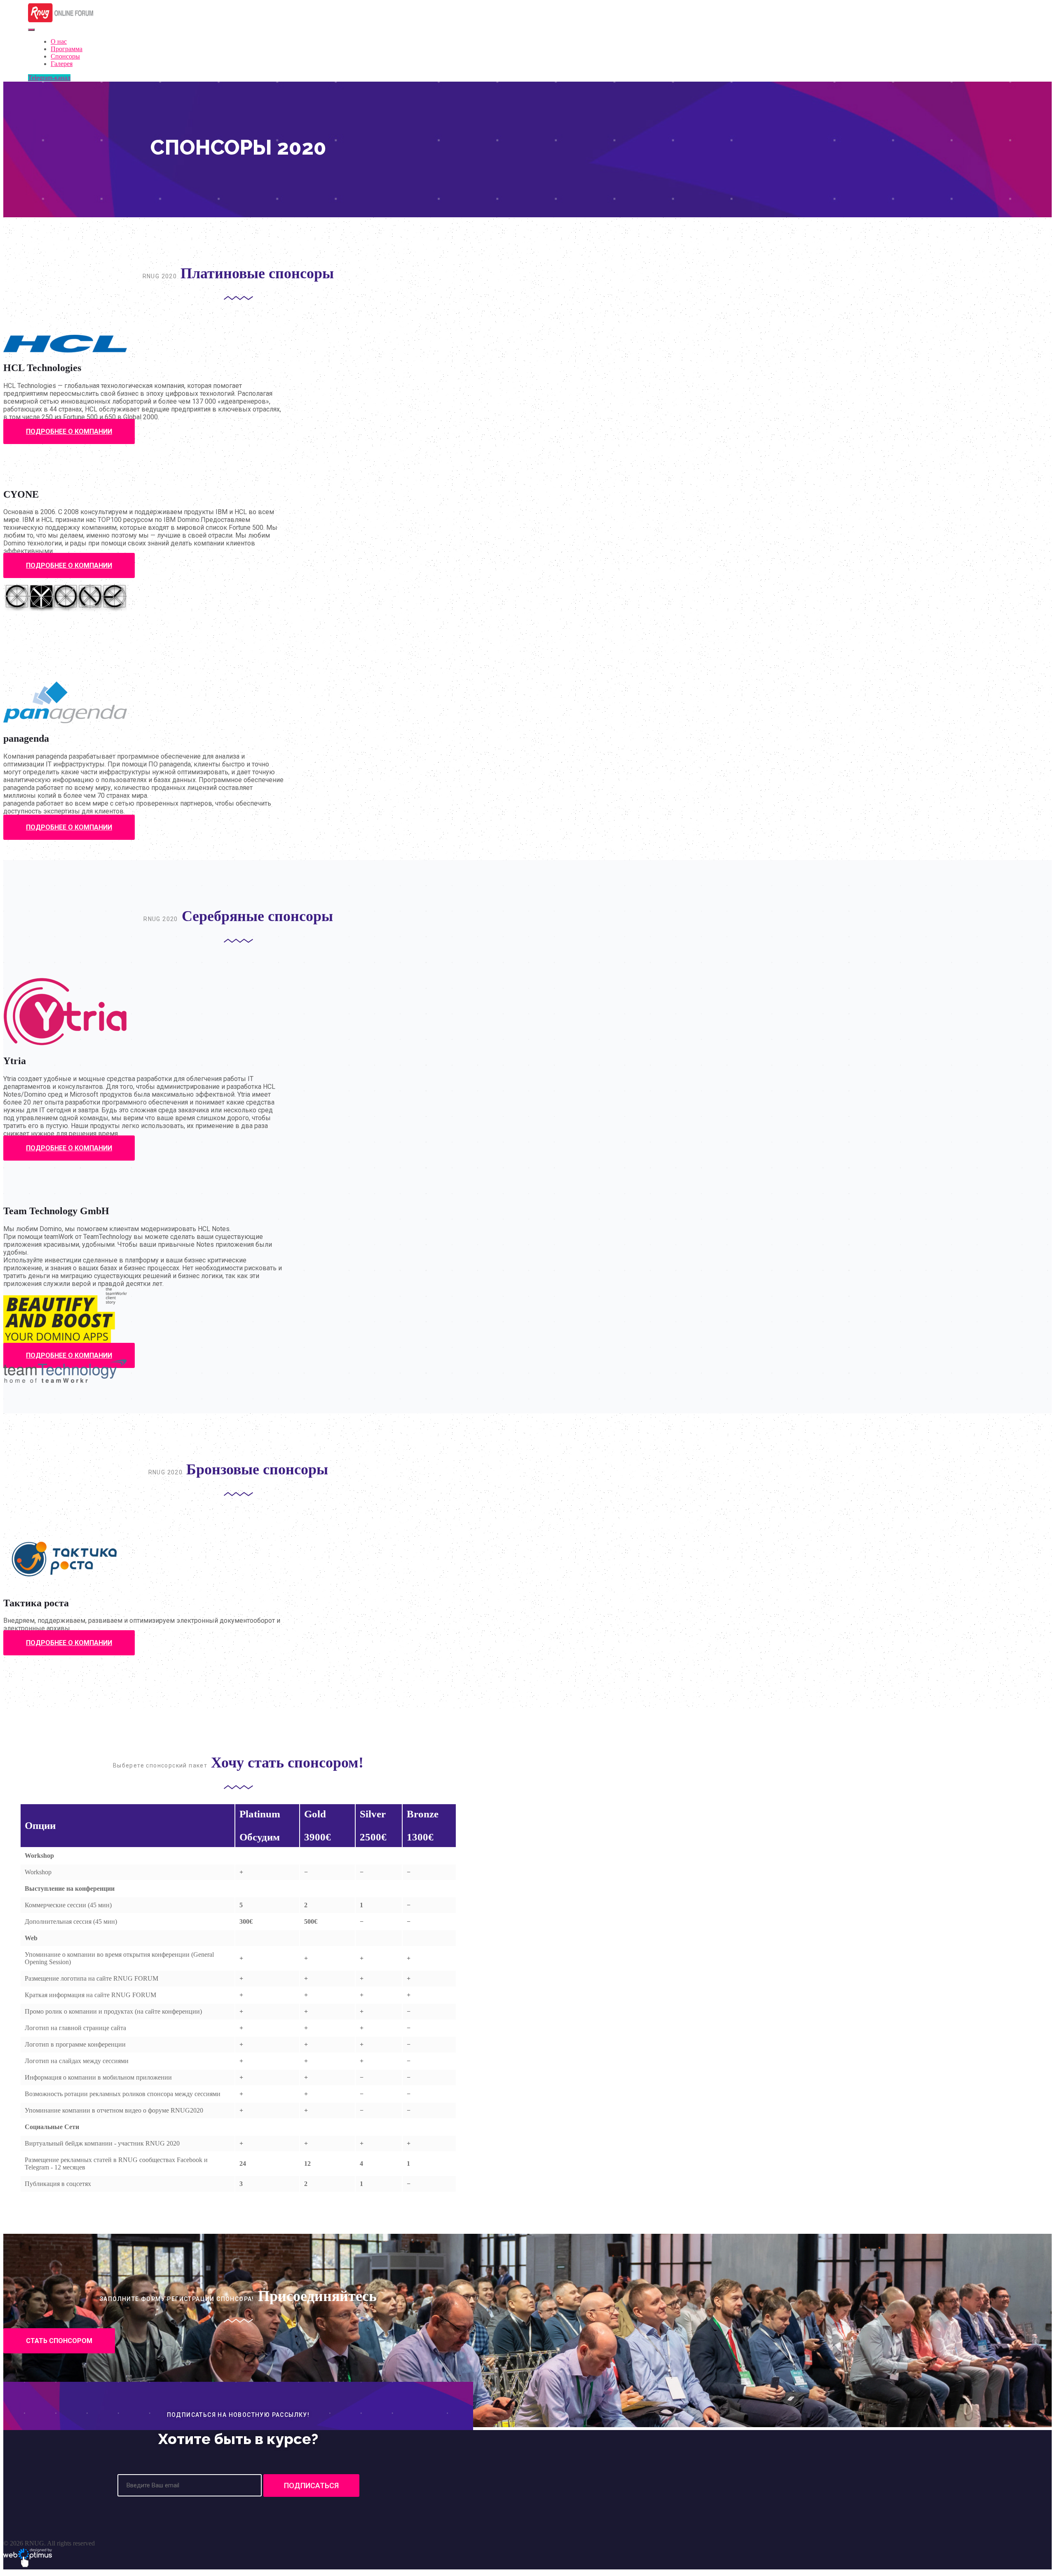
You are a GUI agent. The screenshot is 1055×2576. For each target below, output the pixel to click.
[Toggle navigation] (31, 30)
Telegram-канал (49, 78)
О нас (59, 41)
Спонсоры (65, 56)
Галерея (62, 64)
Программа (67, 49)
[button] (69, 431)
